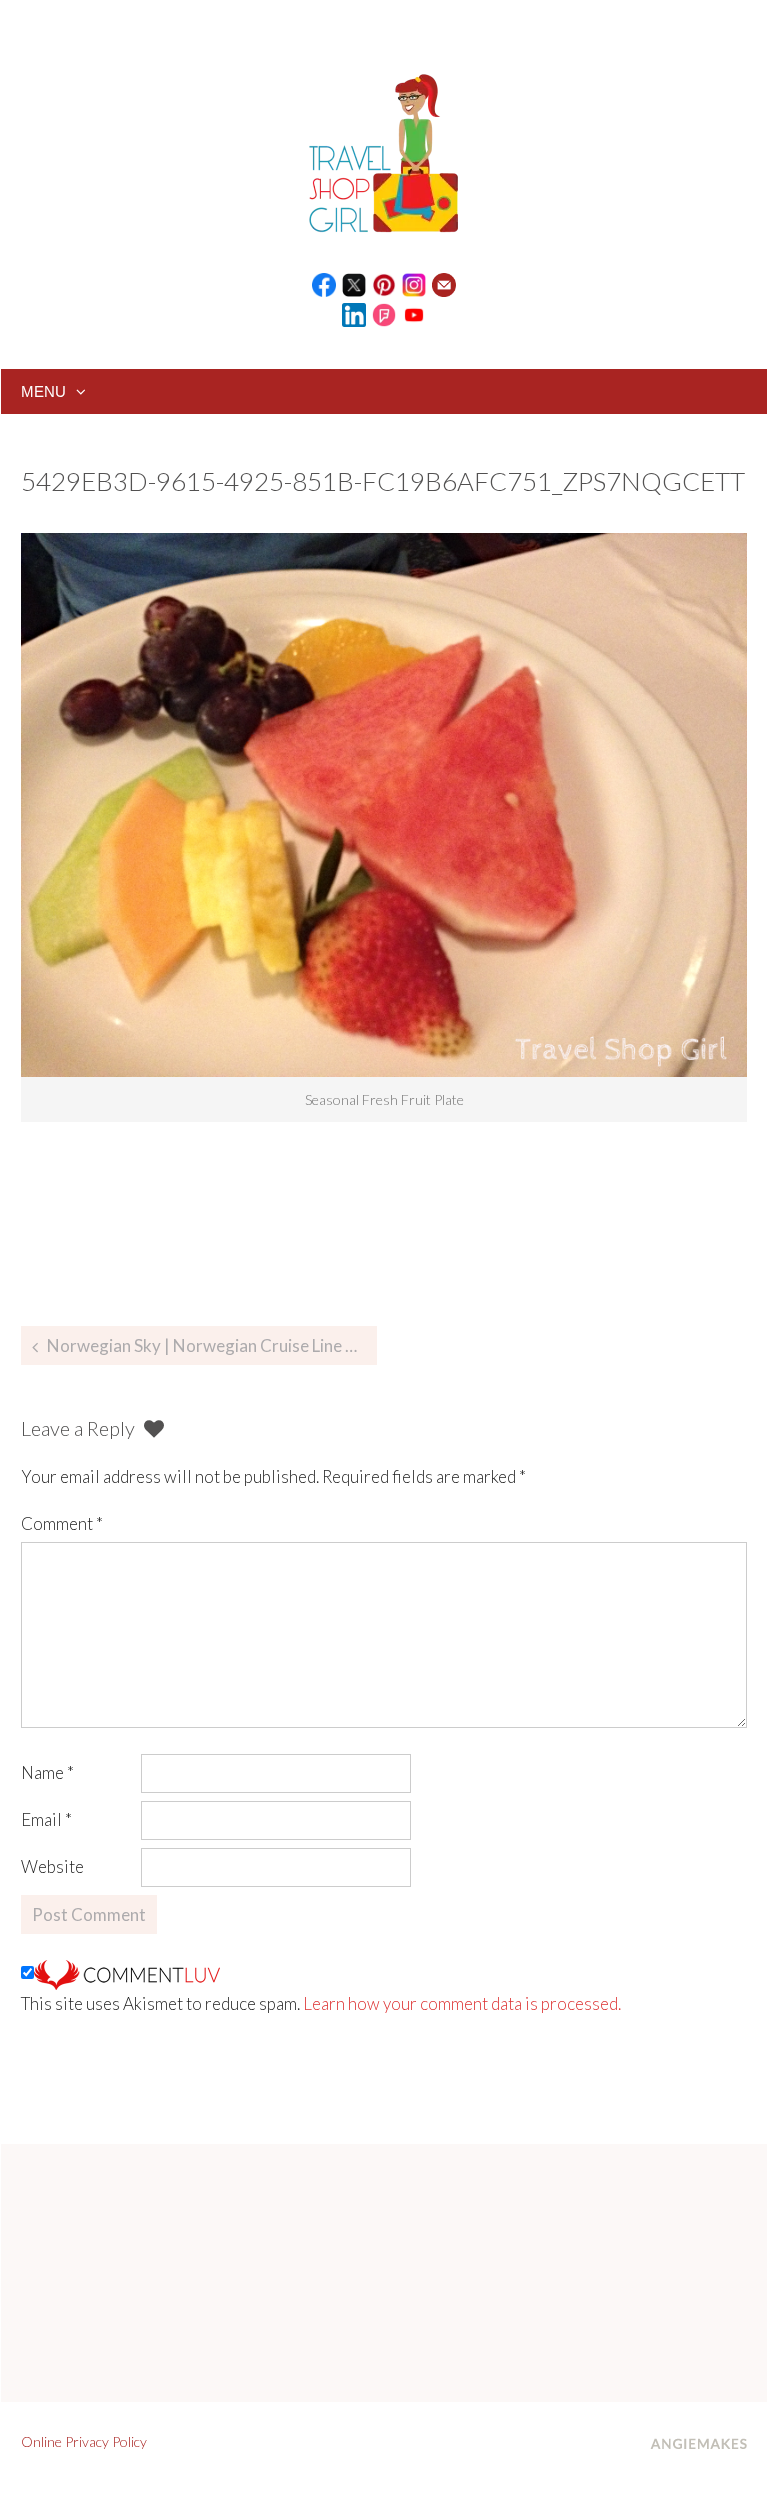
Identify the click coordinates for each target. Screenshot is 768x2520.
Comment (62, 1523)
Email (46, 1819)
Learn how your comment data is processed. (462, 2003)
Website (52, 1866)
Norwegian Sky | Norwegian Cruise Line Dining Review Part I (212, 1345)
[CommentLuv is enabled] (127, 1972)
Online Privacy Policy (84, 2441)
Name (47, 1772)
